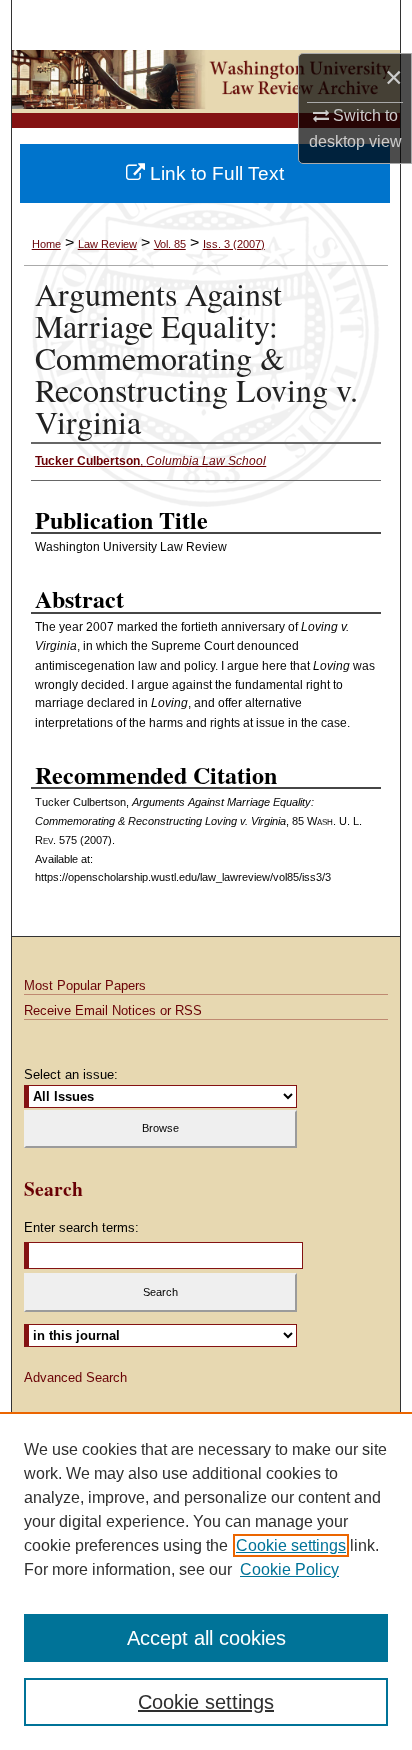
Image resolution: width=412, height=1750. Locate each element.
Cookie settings (291, 1545)
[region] (206, 1581)
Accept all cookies (206, 1638)
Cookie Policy (289, 1569)
